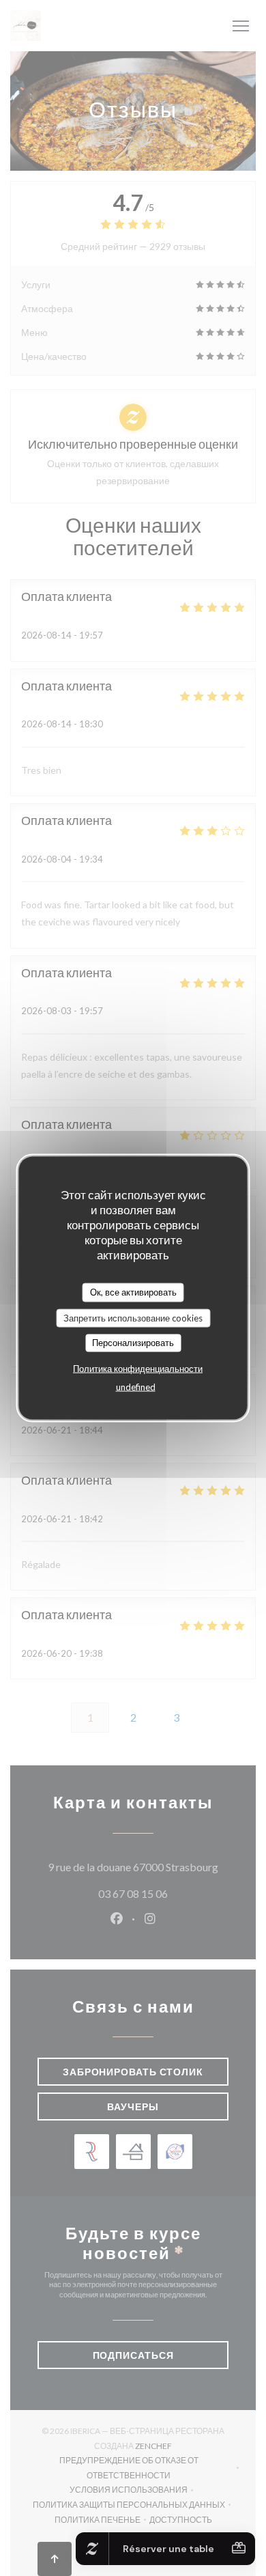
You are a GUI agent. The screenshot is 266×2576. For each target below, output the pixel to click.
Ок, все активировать (133, 1292)
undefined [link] (136, 1386)
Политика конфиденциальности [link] (138, 1368)
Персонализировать (133, 1343)
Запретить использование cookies (133, 1317)
